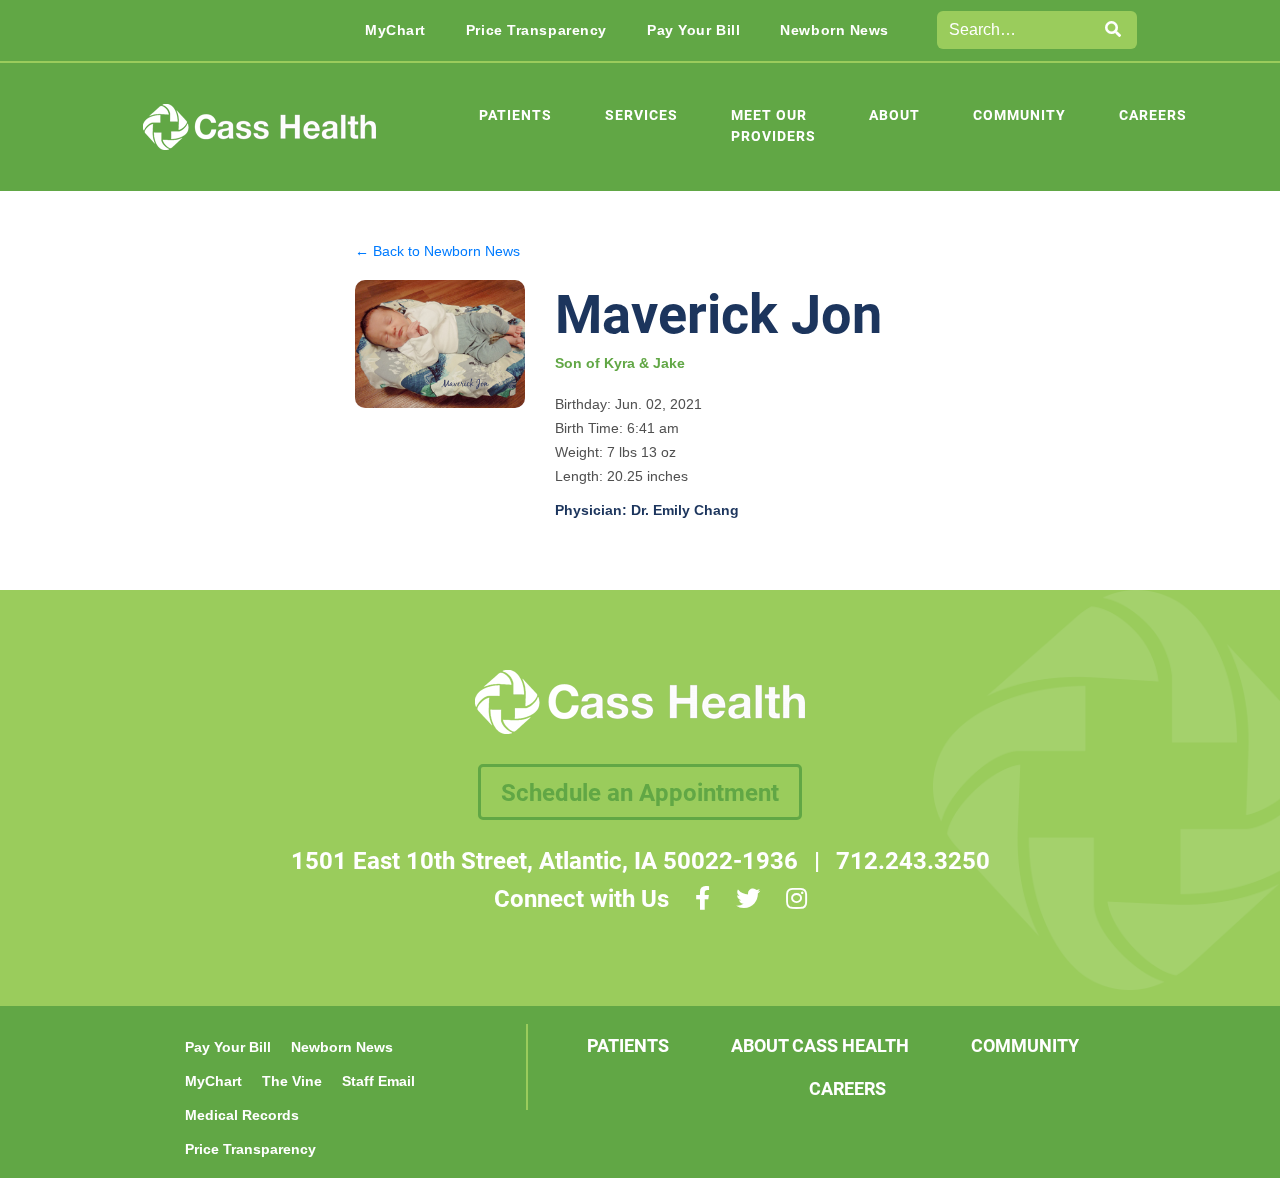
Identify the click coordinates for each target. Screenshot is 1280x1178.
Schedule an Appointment (640, 792)
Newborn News (834, 30)
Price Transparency (536, 30)
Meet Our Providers (773, 125)
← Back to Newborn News (437, 251)
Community (1019, 114)
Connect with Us (581, 898)
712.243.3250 (913, 860)
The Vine (292, 1081)
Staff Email (378, 1081)
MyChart (395, 30)
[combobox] (1014, 30)
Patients (515, 114)
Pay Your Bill (693, 30)
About (894, 114)
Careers (1153, 114)
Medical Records (242, 1115)
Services (641, 114)
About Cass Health (820, 1045)
